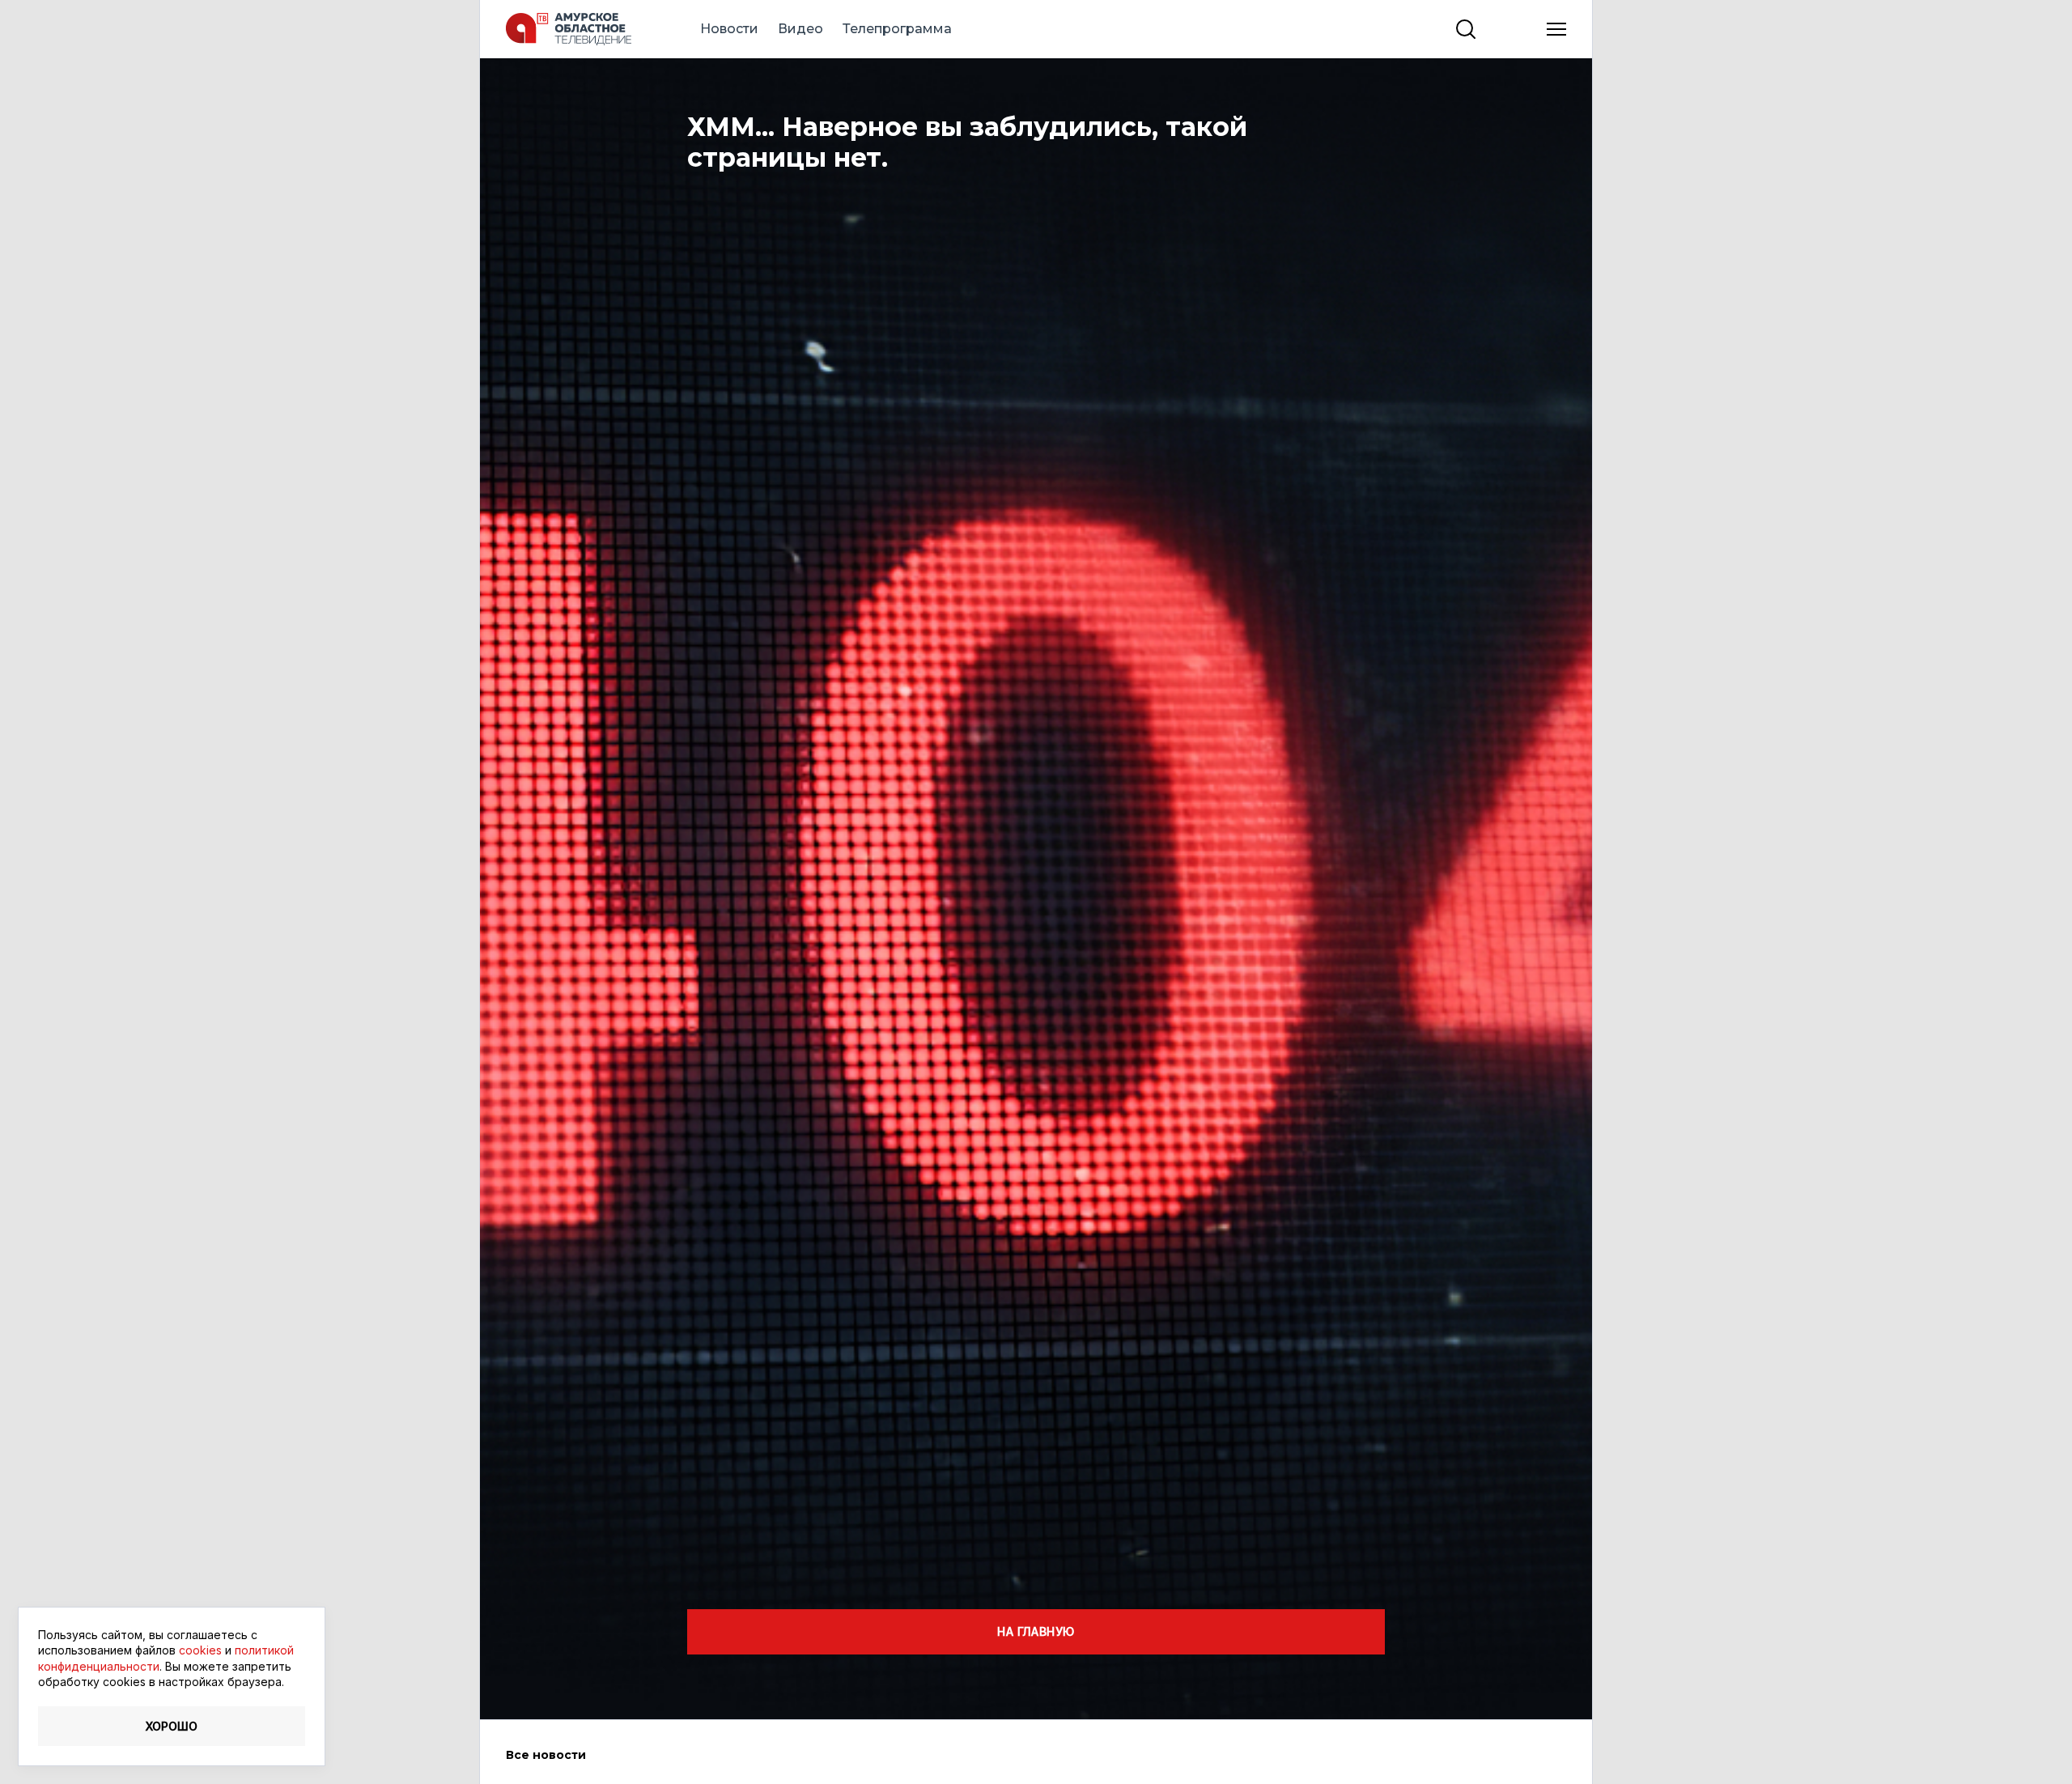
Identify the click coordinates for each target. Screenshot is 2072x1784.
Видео (800, 29)
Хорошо (172, 1726)
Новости (729, 29)
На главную (1036, 1631)
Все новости (546, 1755)
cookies (200, 1650)
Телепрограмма (897, 29)
